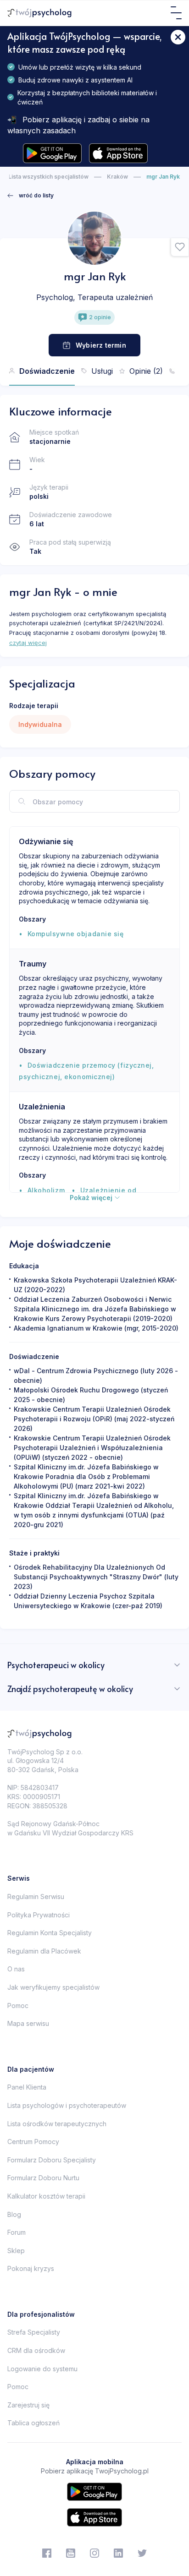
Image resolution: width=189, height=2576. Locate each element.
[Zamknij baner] (178, 37)
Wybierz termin (101, 345)
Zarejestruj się (28, 2405)
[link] (31, 196)
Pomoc (18, 2006)
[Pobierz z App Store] (118, 153)
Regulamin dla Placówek (44, 1951)
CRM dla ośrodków (36, 2350)
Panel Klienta (27, 2087)
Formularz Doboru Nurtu (43, 2178)
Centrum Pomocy (33, 2142)
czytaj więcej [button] (28, 643)
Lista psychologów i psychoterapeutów (67, 2105)
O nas (16, 1969)
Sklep (16, 2251)
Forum (17, 2232)
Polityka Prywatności (39, 1915)
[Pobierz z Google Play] (52, 153)
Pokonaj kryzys (31, 2268)
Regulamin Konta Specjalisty (50, 1933)
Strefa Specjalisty (34, 2332)
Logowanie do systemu (42, 2369)
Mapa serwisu (28, 2023)
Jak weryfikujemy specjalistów (53, 1987)
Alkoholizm (46, 1190)
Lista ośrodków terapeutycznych (57, 2124)
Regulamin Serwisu (36, 1897)
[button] (180, 247)
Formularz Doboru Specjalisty (52, 2160)
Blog (14, 2214)
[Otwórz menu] (176, 13)
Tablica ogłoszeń (33, 2423)
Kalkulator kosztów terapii (46, 2196)
